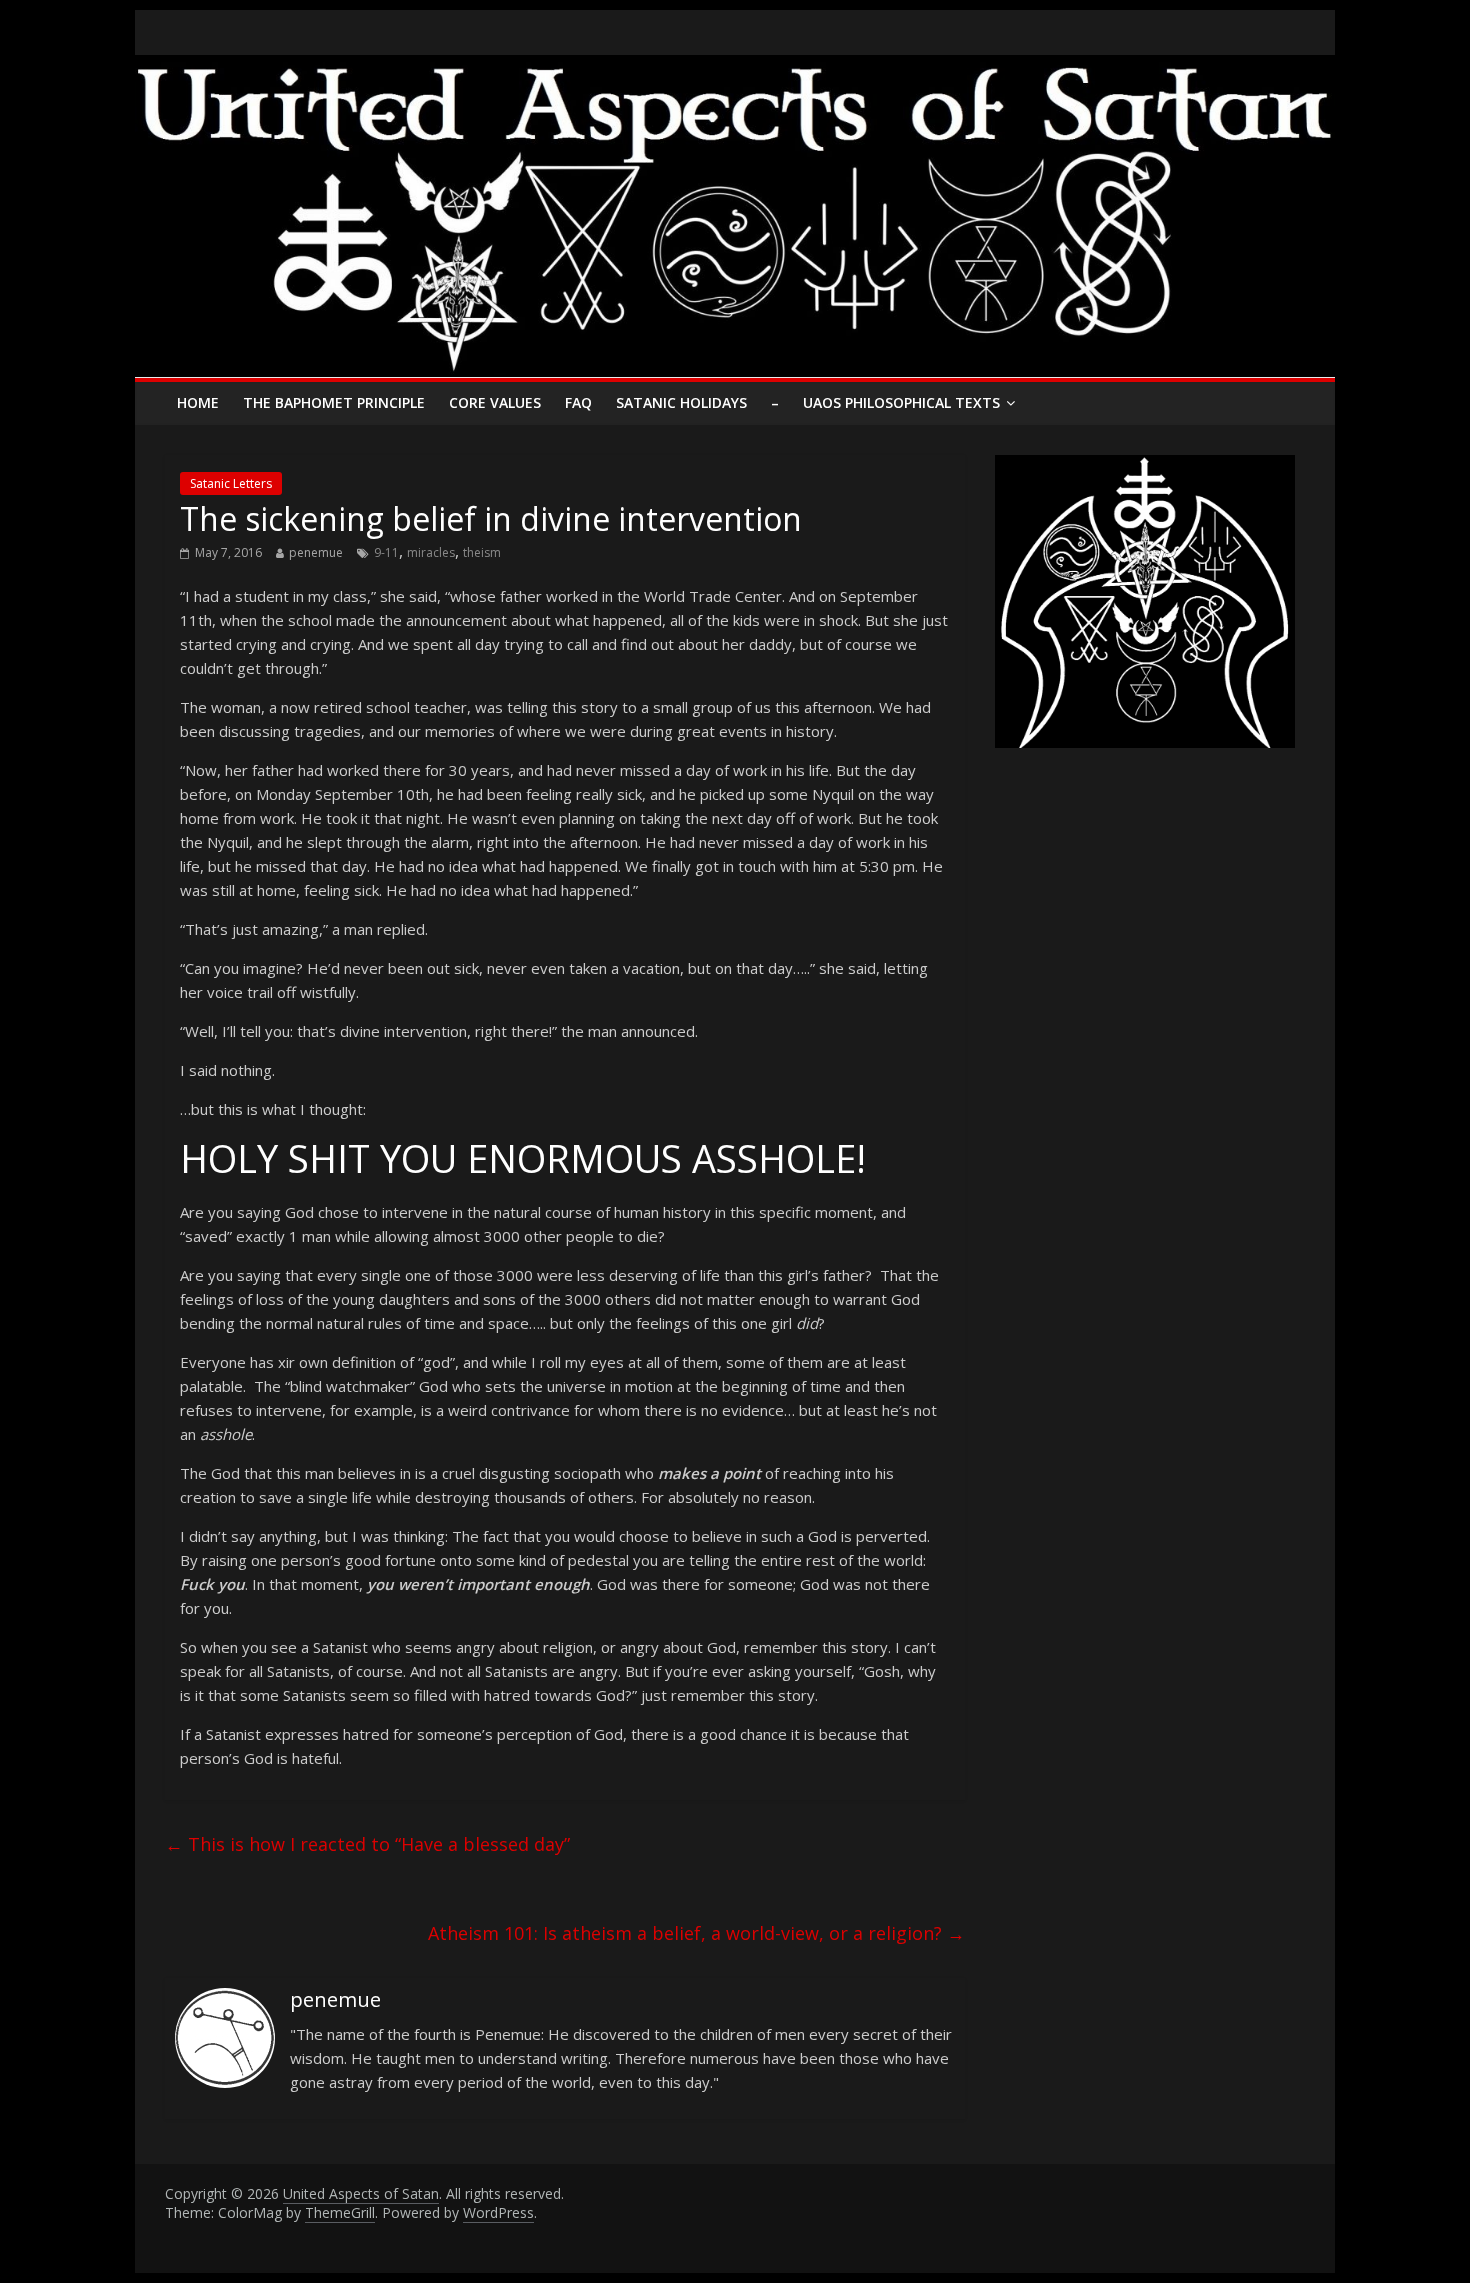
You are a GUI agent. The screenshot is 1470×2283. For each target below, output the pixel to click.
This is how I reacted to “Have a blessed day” (367, 1844)
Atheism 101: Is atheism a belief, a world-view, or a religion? (696, 1933)
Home (198, 402)
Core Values (495, 402)
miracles (431, 552)
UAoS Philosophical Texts (901, 402)
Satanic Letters (231, 483)
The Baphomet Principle (334, 402)
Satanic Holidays (681, 402)
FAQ (578, 402)
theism (482, 552)
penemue (316, 552)
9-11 (386, 552)
